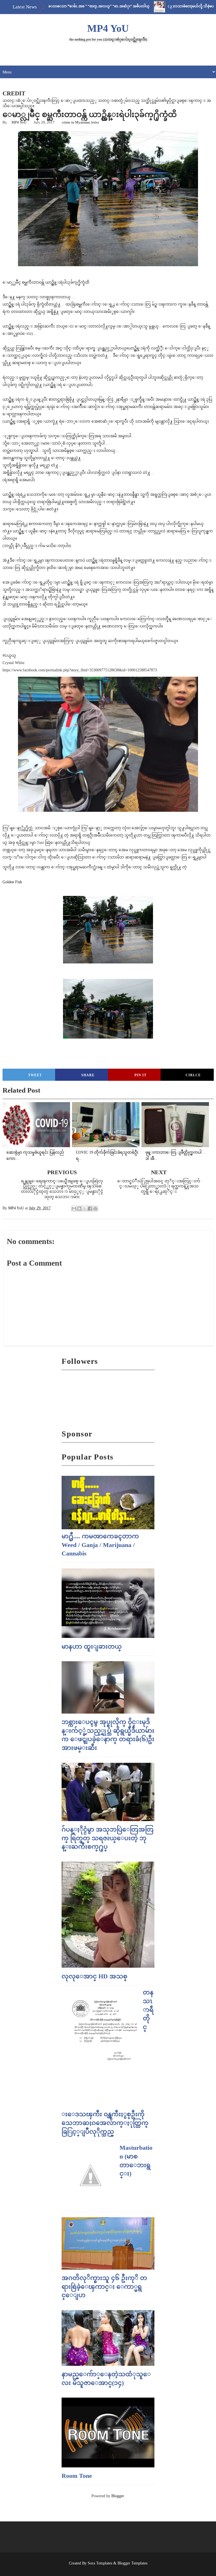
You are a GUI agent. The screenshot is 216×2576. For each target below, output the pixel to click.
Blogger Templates (132, 2563)
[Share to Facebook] (90, 1209)
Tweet (35, 1075)
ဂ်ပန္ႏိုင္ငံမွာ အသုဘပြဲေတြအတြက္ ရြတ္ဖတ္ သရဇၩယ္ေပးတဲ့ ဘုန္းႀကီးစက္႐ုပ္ (108, 1838)
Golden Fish (12, 882)
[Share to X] (85, 1209)
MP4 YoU (108, 28)
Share (88, 1075)
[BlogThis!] (79, 1209)
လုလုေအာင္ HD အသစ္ (94, 1976)
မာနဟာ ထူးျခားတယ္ (92, 1646)
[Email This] (74, 1209)
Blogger (118, 2496)
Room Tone (77, 2476)
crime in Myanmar (76, 122)
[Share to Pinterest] (95, 1209)
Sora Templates (100, 2563)
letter (95, 122)
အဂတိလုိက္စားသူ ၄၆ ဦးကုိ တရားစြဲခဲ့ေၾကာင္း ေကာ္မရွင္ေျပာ (104, 2287)
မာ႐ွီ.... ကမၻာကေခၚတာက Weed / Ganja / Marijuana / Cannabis (100, 1545)
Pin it (140, 1075)
